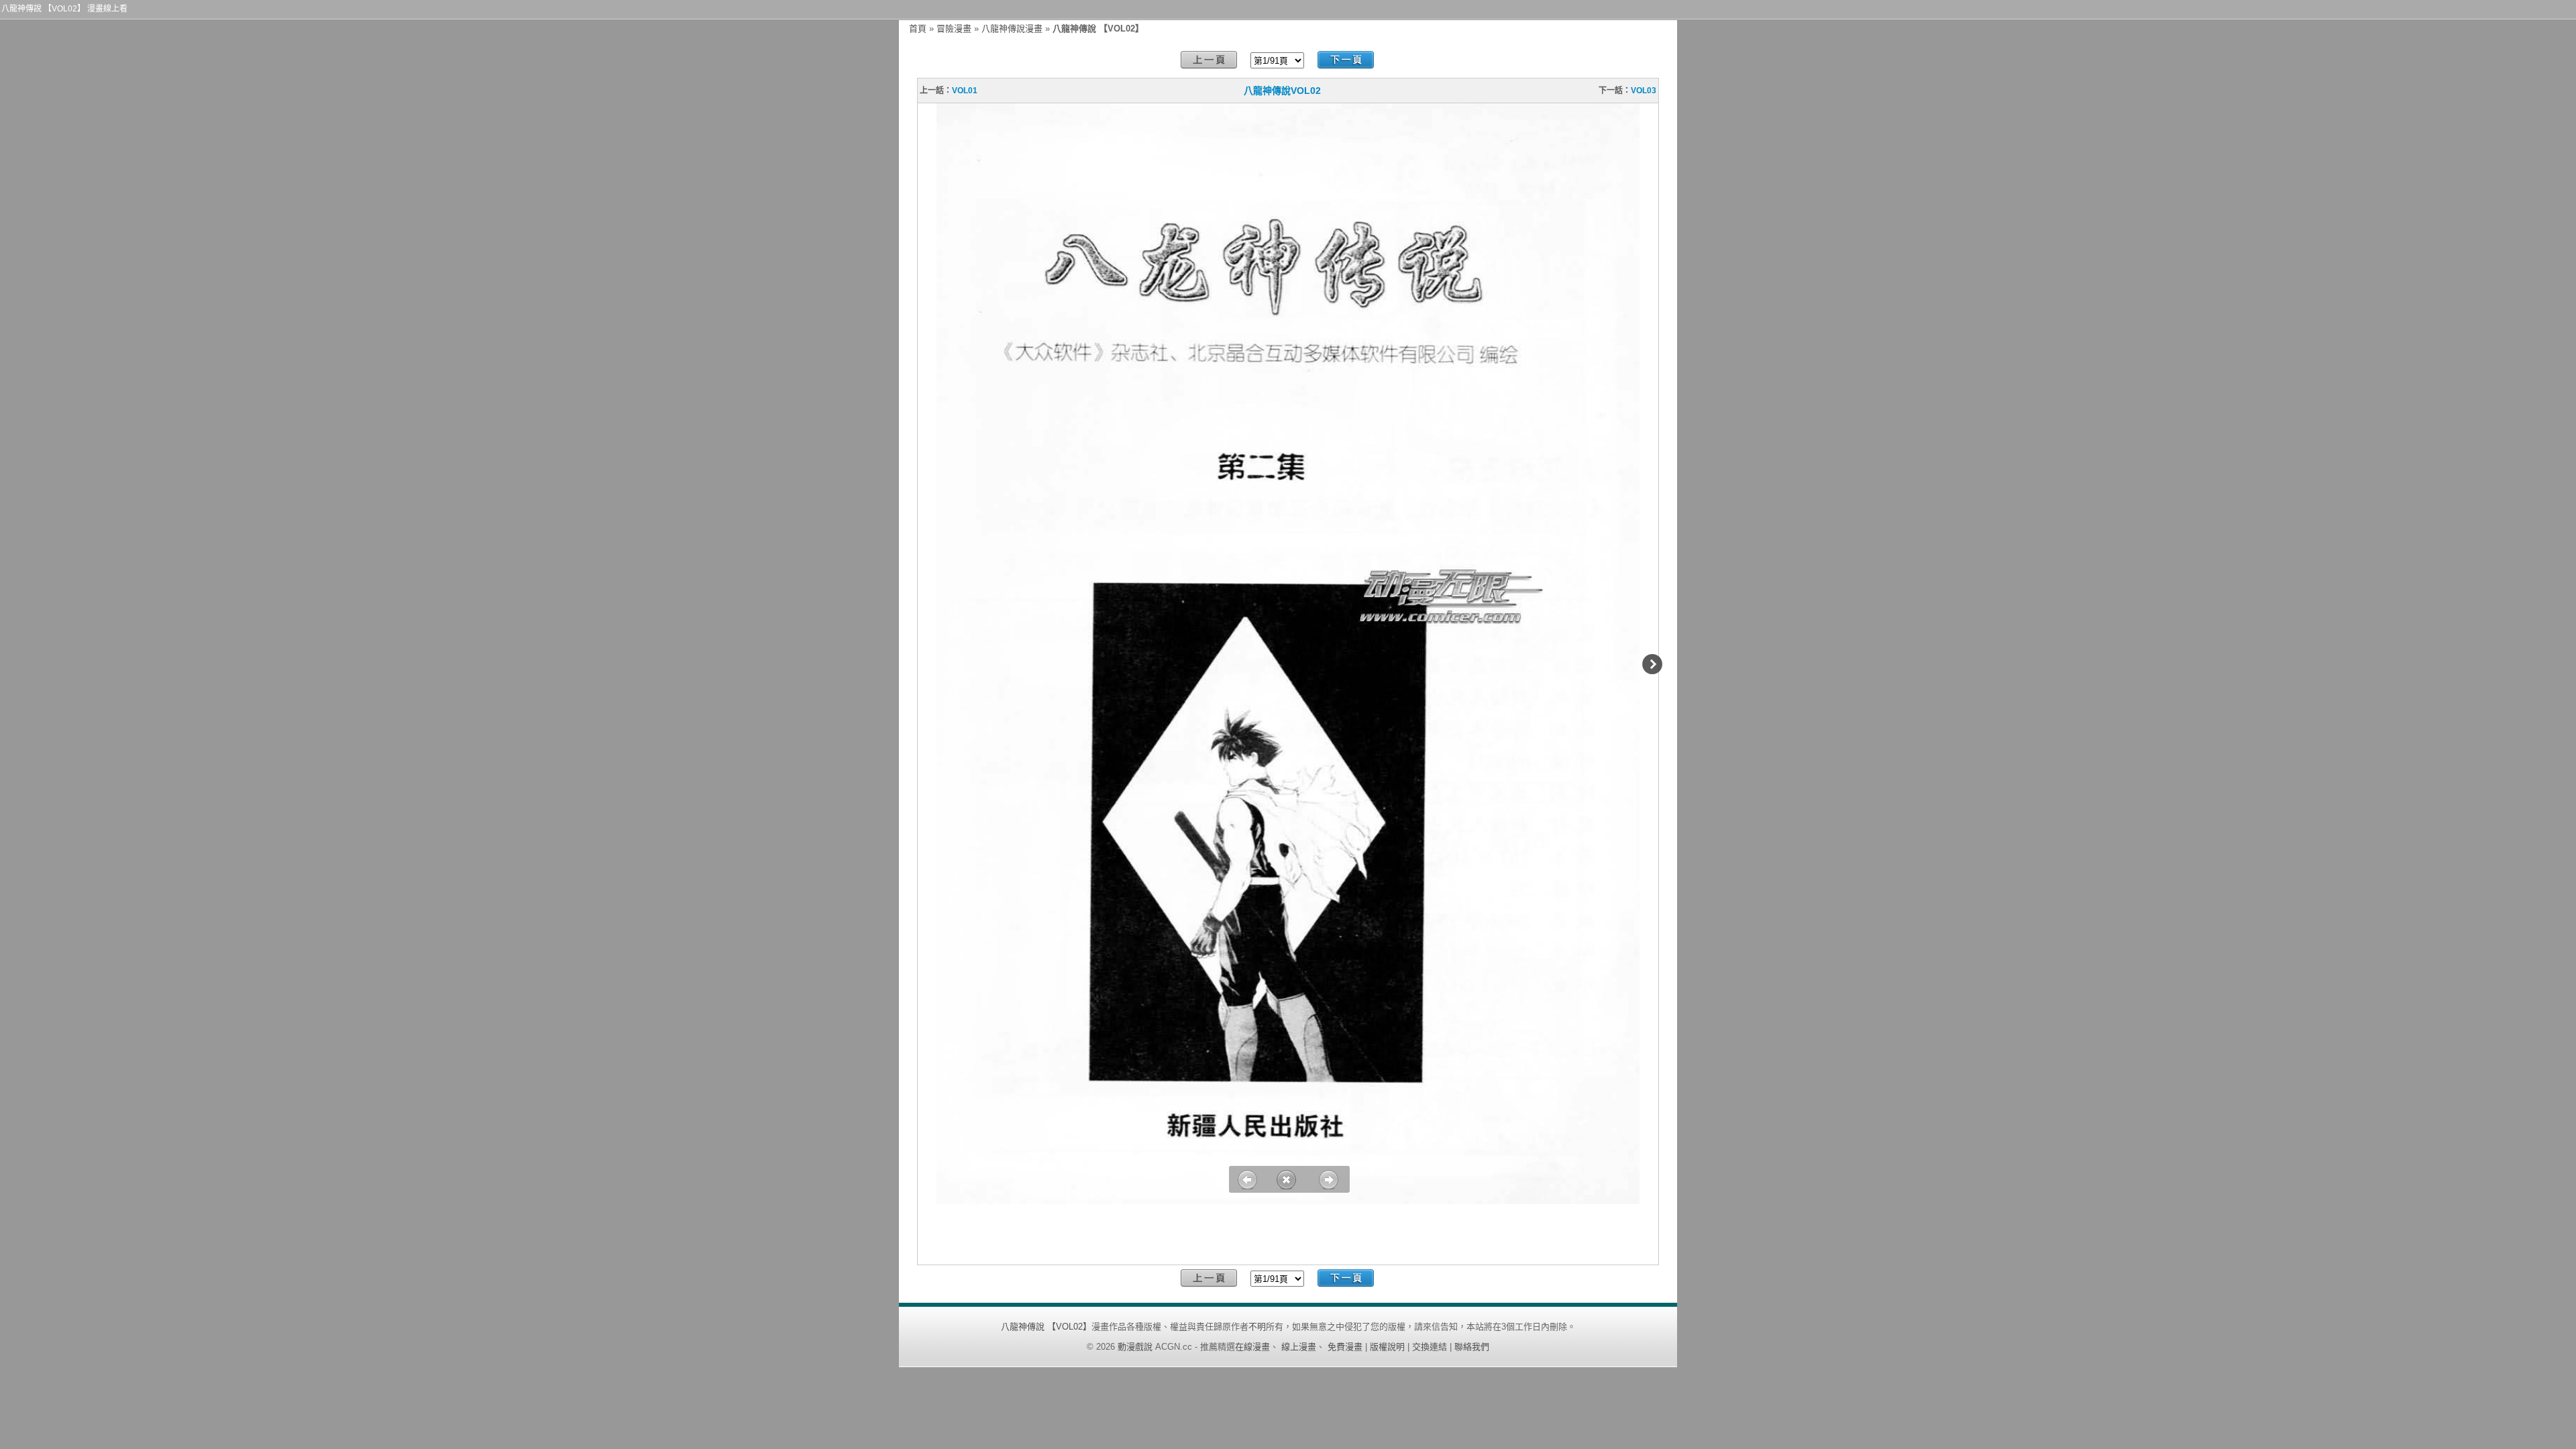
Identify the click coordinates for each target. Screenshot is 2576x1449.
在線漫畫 (1252, 1347)
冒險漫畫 (954, 29)
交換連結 (1430, 1347)
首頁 (918, 29)
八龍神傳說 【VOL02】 (1046, 1327)
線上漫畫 (1299, 1347)
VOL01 (965, 91)
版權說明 (1387, 1347)
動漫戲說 (1135, 1347)
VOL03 (1644, 91)
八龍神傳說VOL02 (1282, 91)
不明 (1257, 1327)
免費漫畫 (1345, 1347)
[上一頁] (1209, 60)
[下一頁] (1346, 60)
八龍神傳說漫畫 (1012, 29)
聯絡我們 (1472, 1347)
